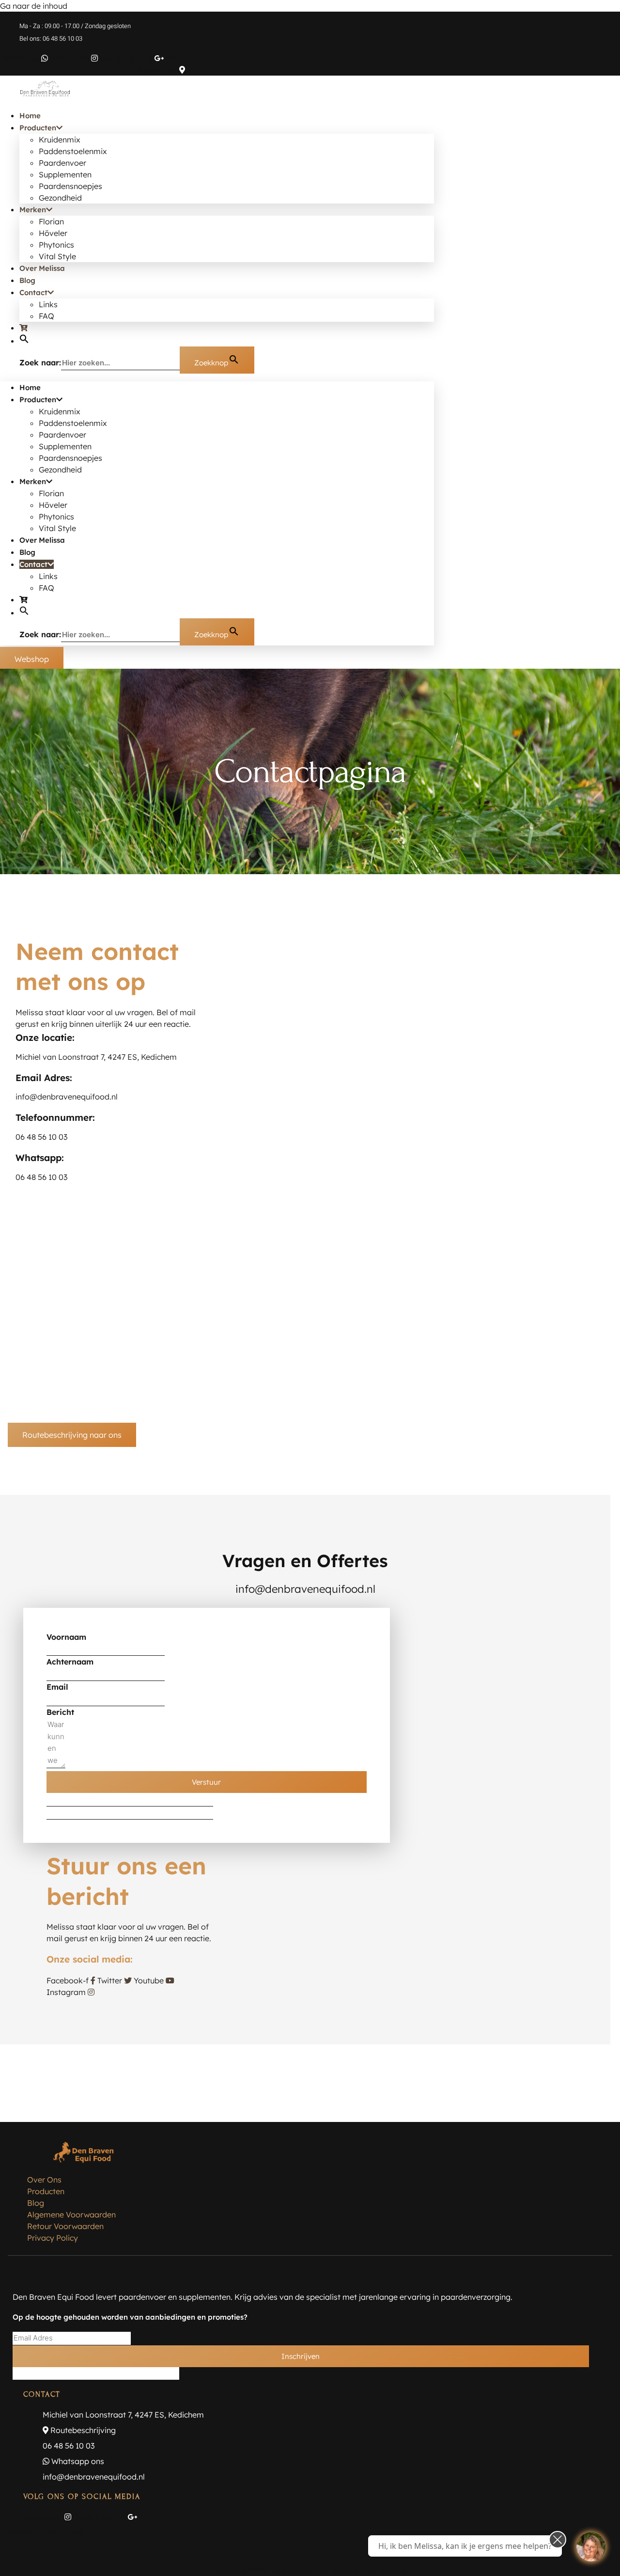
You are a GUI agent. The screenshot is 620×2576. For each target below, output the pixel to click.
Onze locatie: (45, 1037)
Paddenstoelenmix (73, 151)
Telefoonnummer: (55, 1117)
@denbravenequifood (47, 2532)
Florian (51, 221)
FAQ (46, 316)
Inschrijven (301, 2356)
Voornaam (66, 1637)
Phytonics (56, 245)
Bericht (60, 1712)
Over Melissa (42, 268)
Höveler (53, 233)
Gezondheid (60, 198)
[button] (24, 341)
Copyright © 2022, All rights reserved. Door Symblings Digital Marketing (310, 2571)
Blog (27, 280)
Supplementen (65, 174)
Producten (38, 128)
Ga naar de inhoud (34, 6)
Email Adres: (44, 1078)
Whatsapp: (40, 1158)
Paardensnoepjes (70, 186)
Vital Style (57, 256)
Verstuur (206, 1782)
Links (48, 304)
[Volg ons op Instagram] (591, 2547)
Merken (33, 210)
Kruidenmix (60, 140)
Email (57, 1687)
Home (30, 116)
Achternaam (70, 1662)
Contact (33, 292)
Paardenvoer (62, 163)
